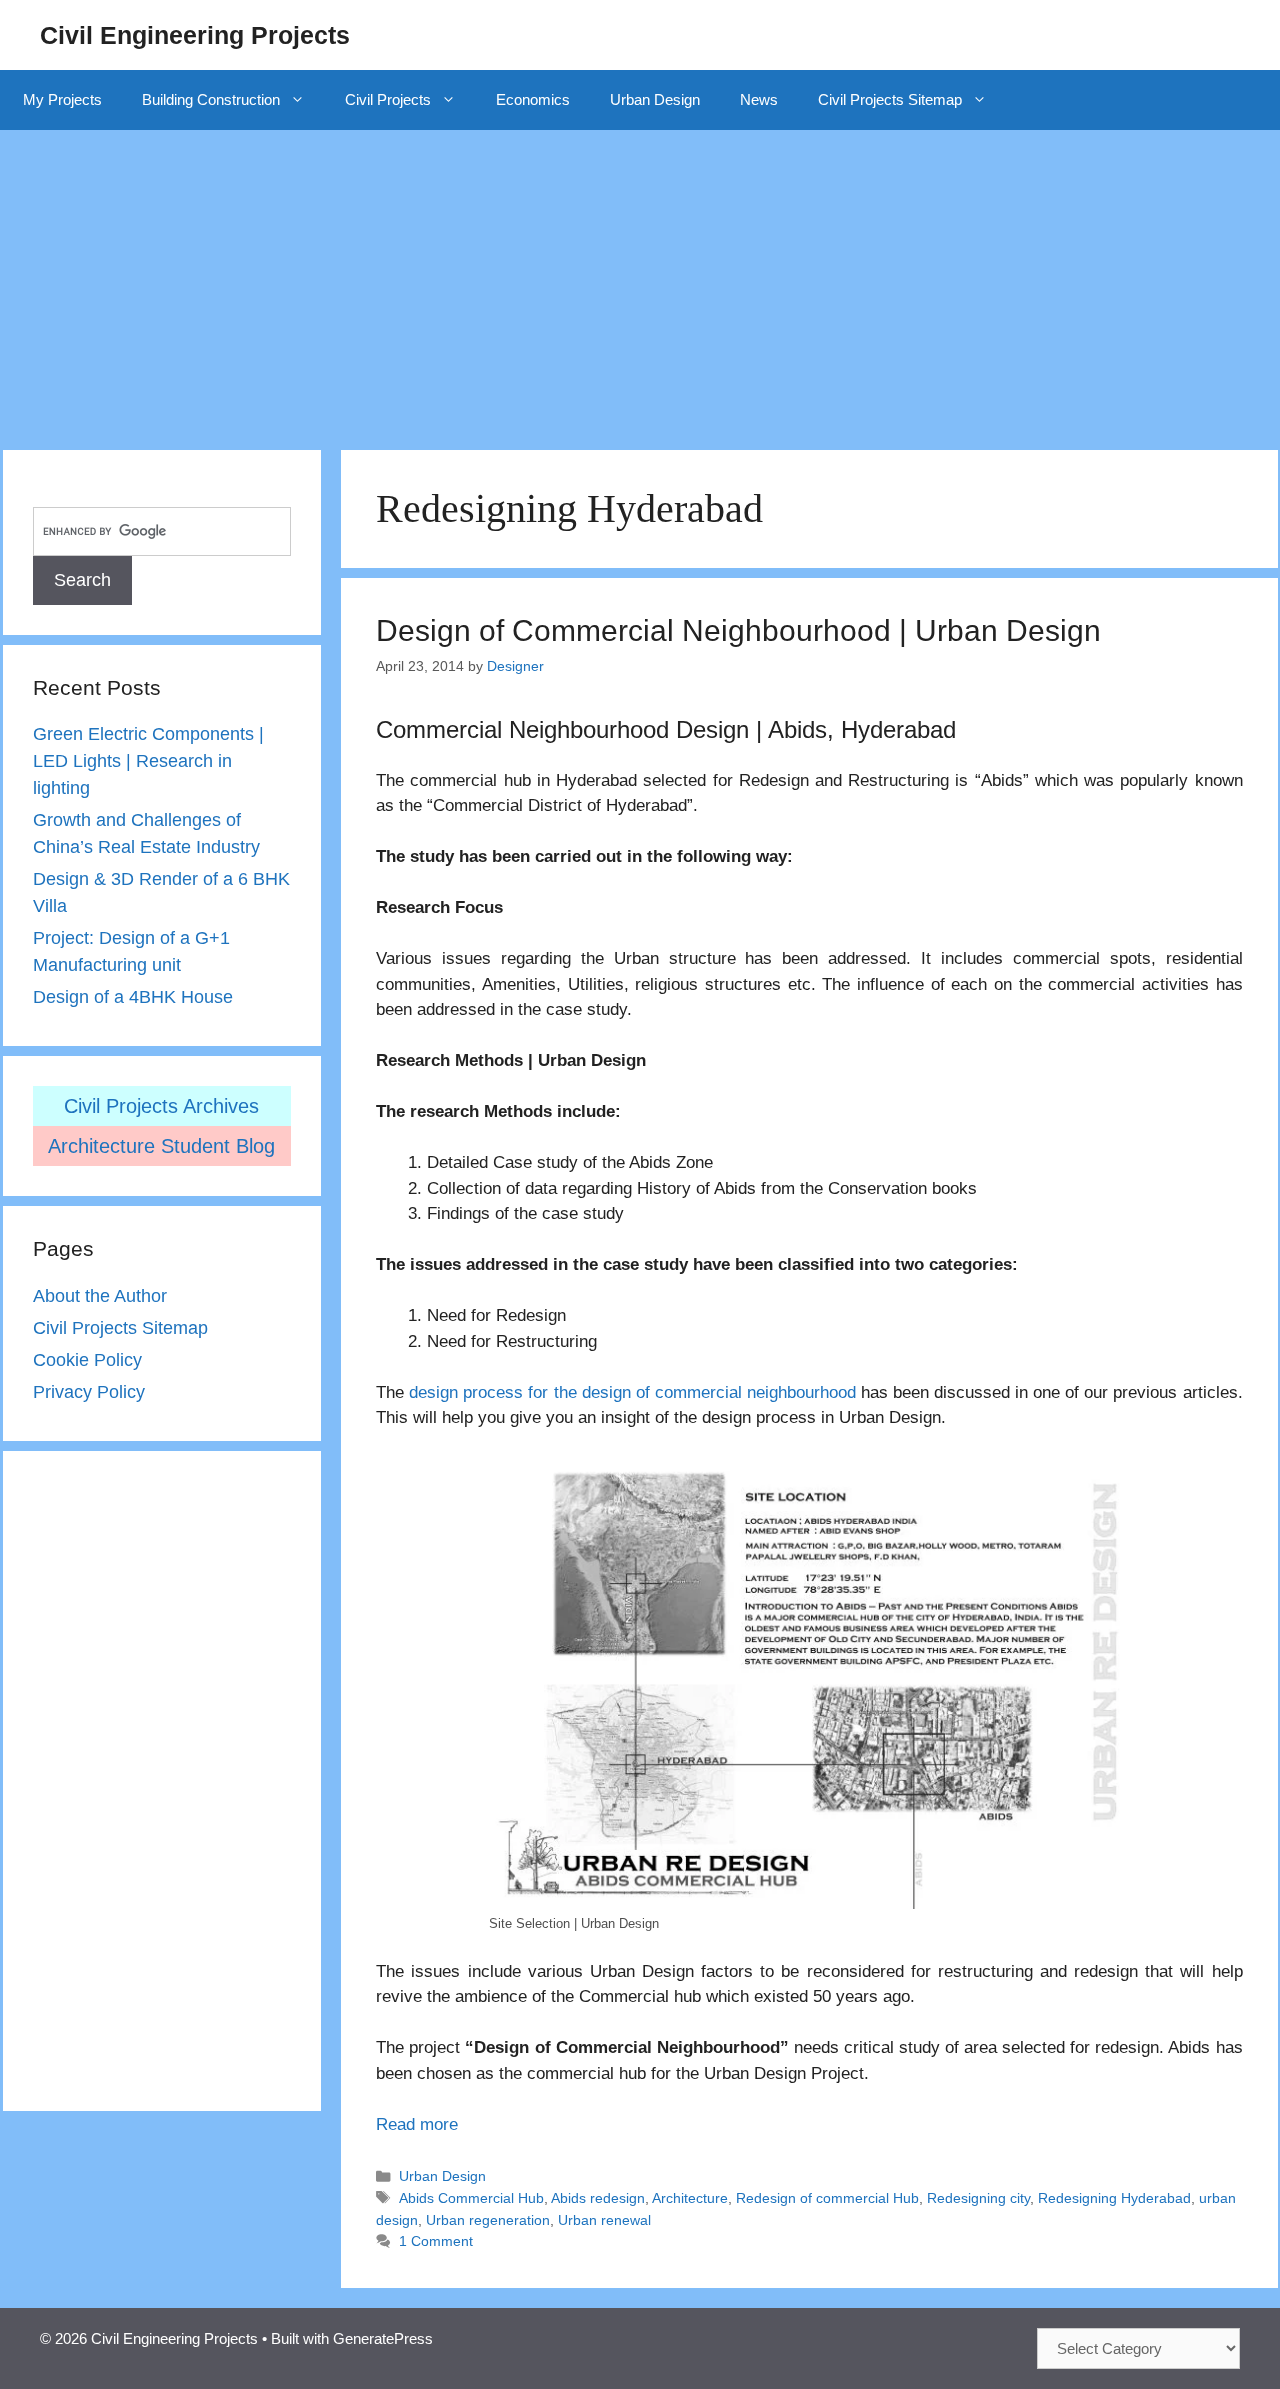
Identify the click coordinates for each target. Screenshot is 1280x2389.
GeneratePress (383, 2338)
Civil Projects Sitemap (890, 99)
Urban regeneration (488, 2220)
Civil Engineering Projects (195, 35)
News (759, 99)
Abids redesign (598, 2198)
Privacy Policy (89, 1392)
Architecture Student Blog (161, 1146)
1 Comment (436, 2241)
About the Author (100, 1296)
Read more (417, 2124)
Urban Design (655, 99)
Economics (533, 99)
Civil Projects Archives (161, 1106)
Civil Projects (388, 99)
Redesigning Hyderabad (1114, 2198)
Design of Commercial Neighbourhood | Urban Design (738, 630)
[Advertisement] (640, 280)
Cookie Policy (87, 1360)
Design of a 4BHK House (133, 997)
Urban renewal (604, 2220)
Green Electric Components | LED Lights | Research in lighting (148, 761)
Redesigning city (978, 2198)
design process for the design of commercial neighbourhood (632, 1392)
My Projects (62, 99)
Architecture (690, 2198)
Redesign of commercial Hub (827, 2198)
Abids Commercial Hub (471, 2198)
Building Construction (211, 99)
